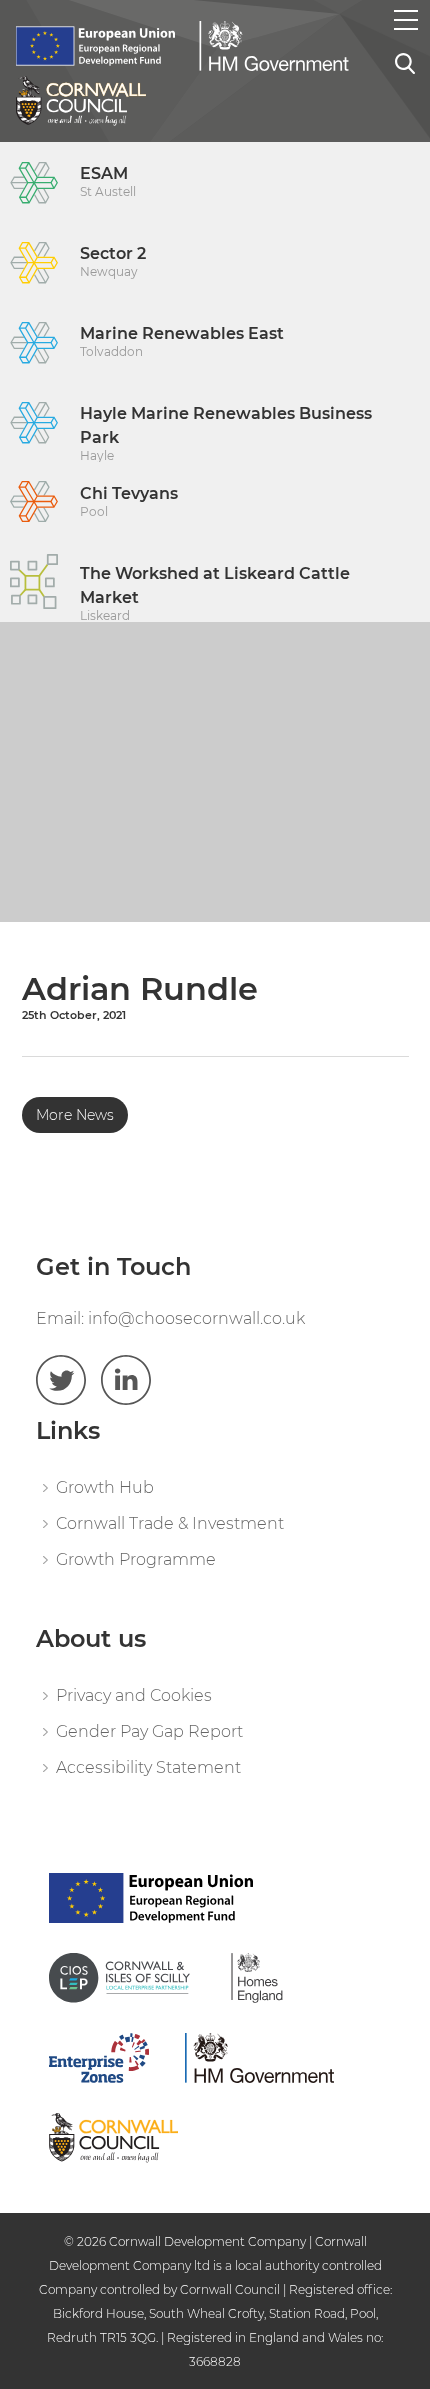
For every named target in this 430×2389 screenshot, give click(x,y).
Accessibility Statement (148, 1767)
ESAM (108, 181)
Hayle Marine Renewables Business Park (226, 433)
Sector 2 (113, 261)
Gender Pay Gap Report (149, 1731)
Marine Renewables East (182, 341)
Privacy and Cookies (134, 1695)
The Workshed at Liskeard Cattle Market (215, 593)
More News (75, 1115)
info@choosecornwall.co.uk (196, 1318)
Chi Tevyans (129, 501)
